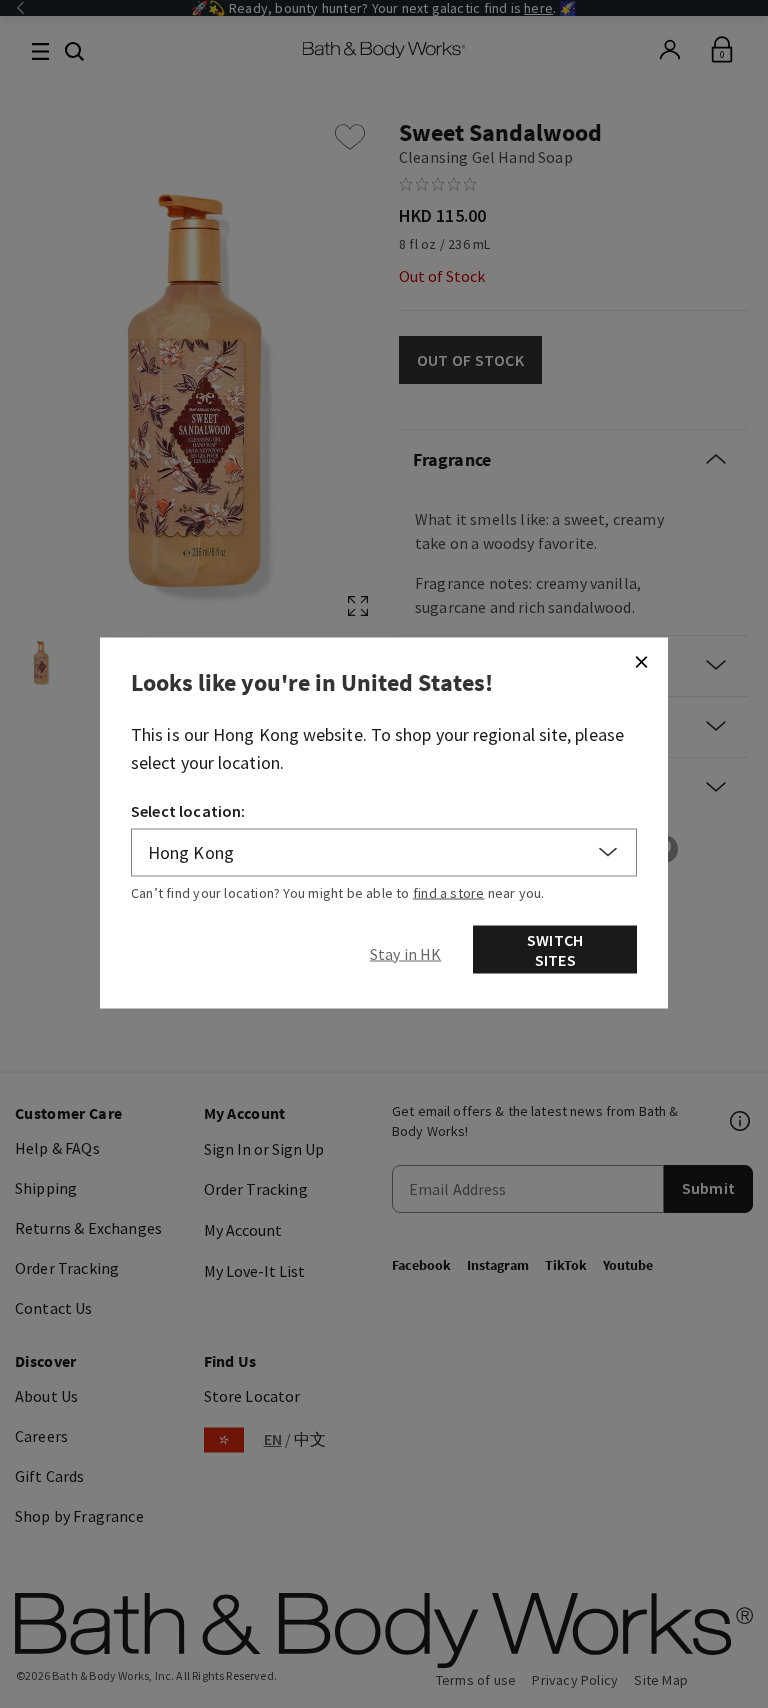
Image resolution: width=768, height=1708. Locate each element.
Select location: (188, 810)
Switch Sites (555, 949)
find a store (449, 892)
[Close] (641, 661)
